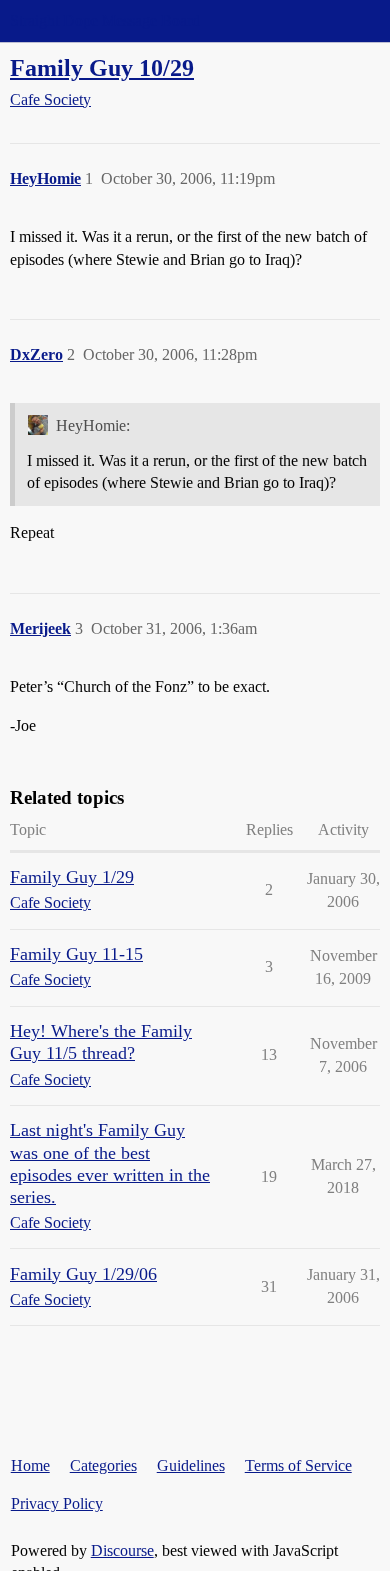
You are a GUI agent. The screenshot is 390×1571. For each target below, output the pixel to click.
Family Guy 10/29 (102, 67)
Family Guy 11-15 (76, 954)
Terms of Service (298, 1465)
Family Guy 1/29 (72, 877)
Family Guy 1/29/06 (83, 1274)
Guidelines (191, 1465)
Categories (103, 1465)
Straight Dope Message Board (105, 20)
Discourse (122, 1550)
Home (30, 1465)
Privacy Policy (57, 1503)
